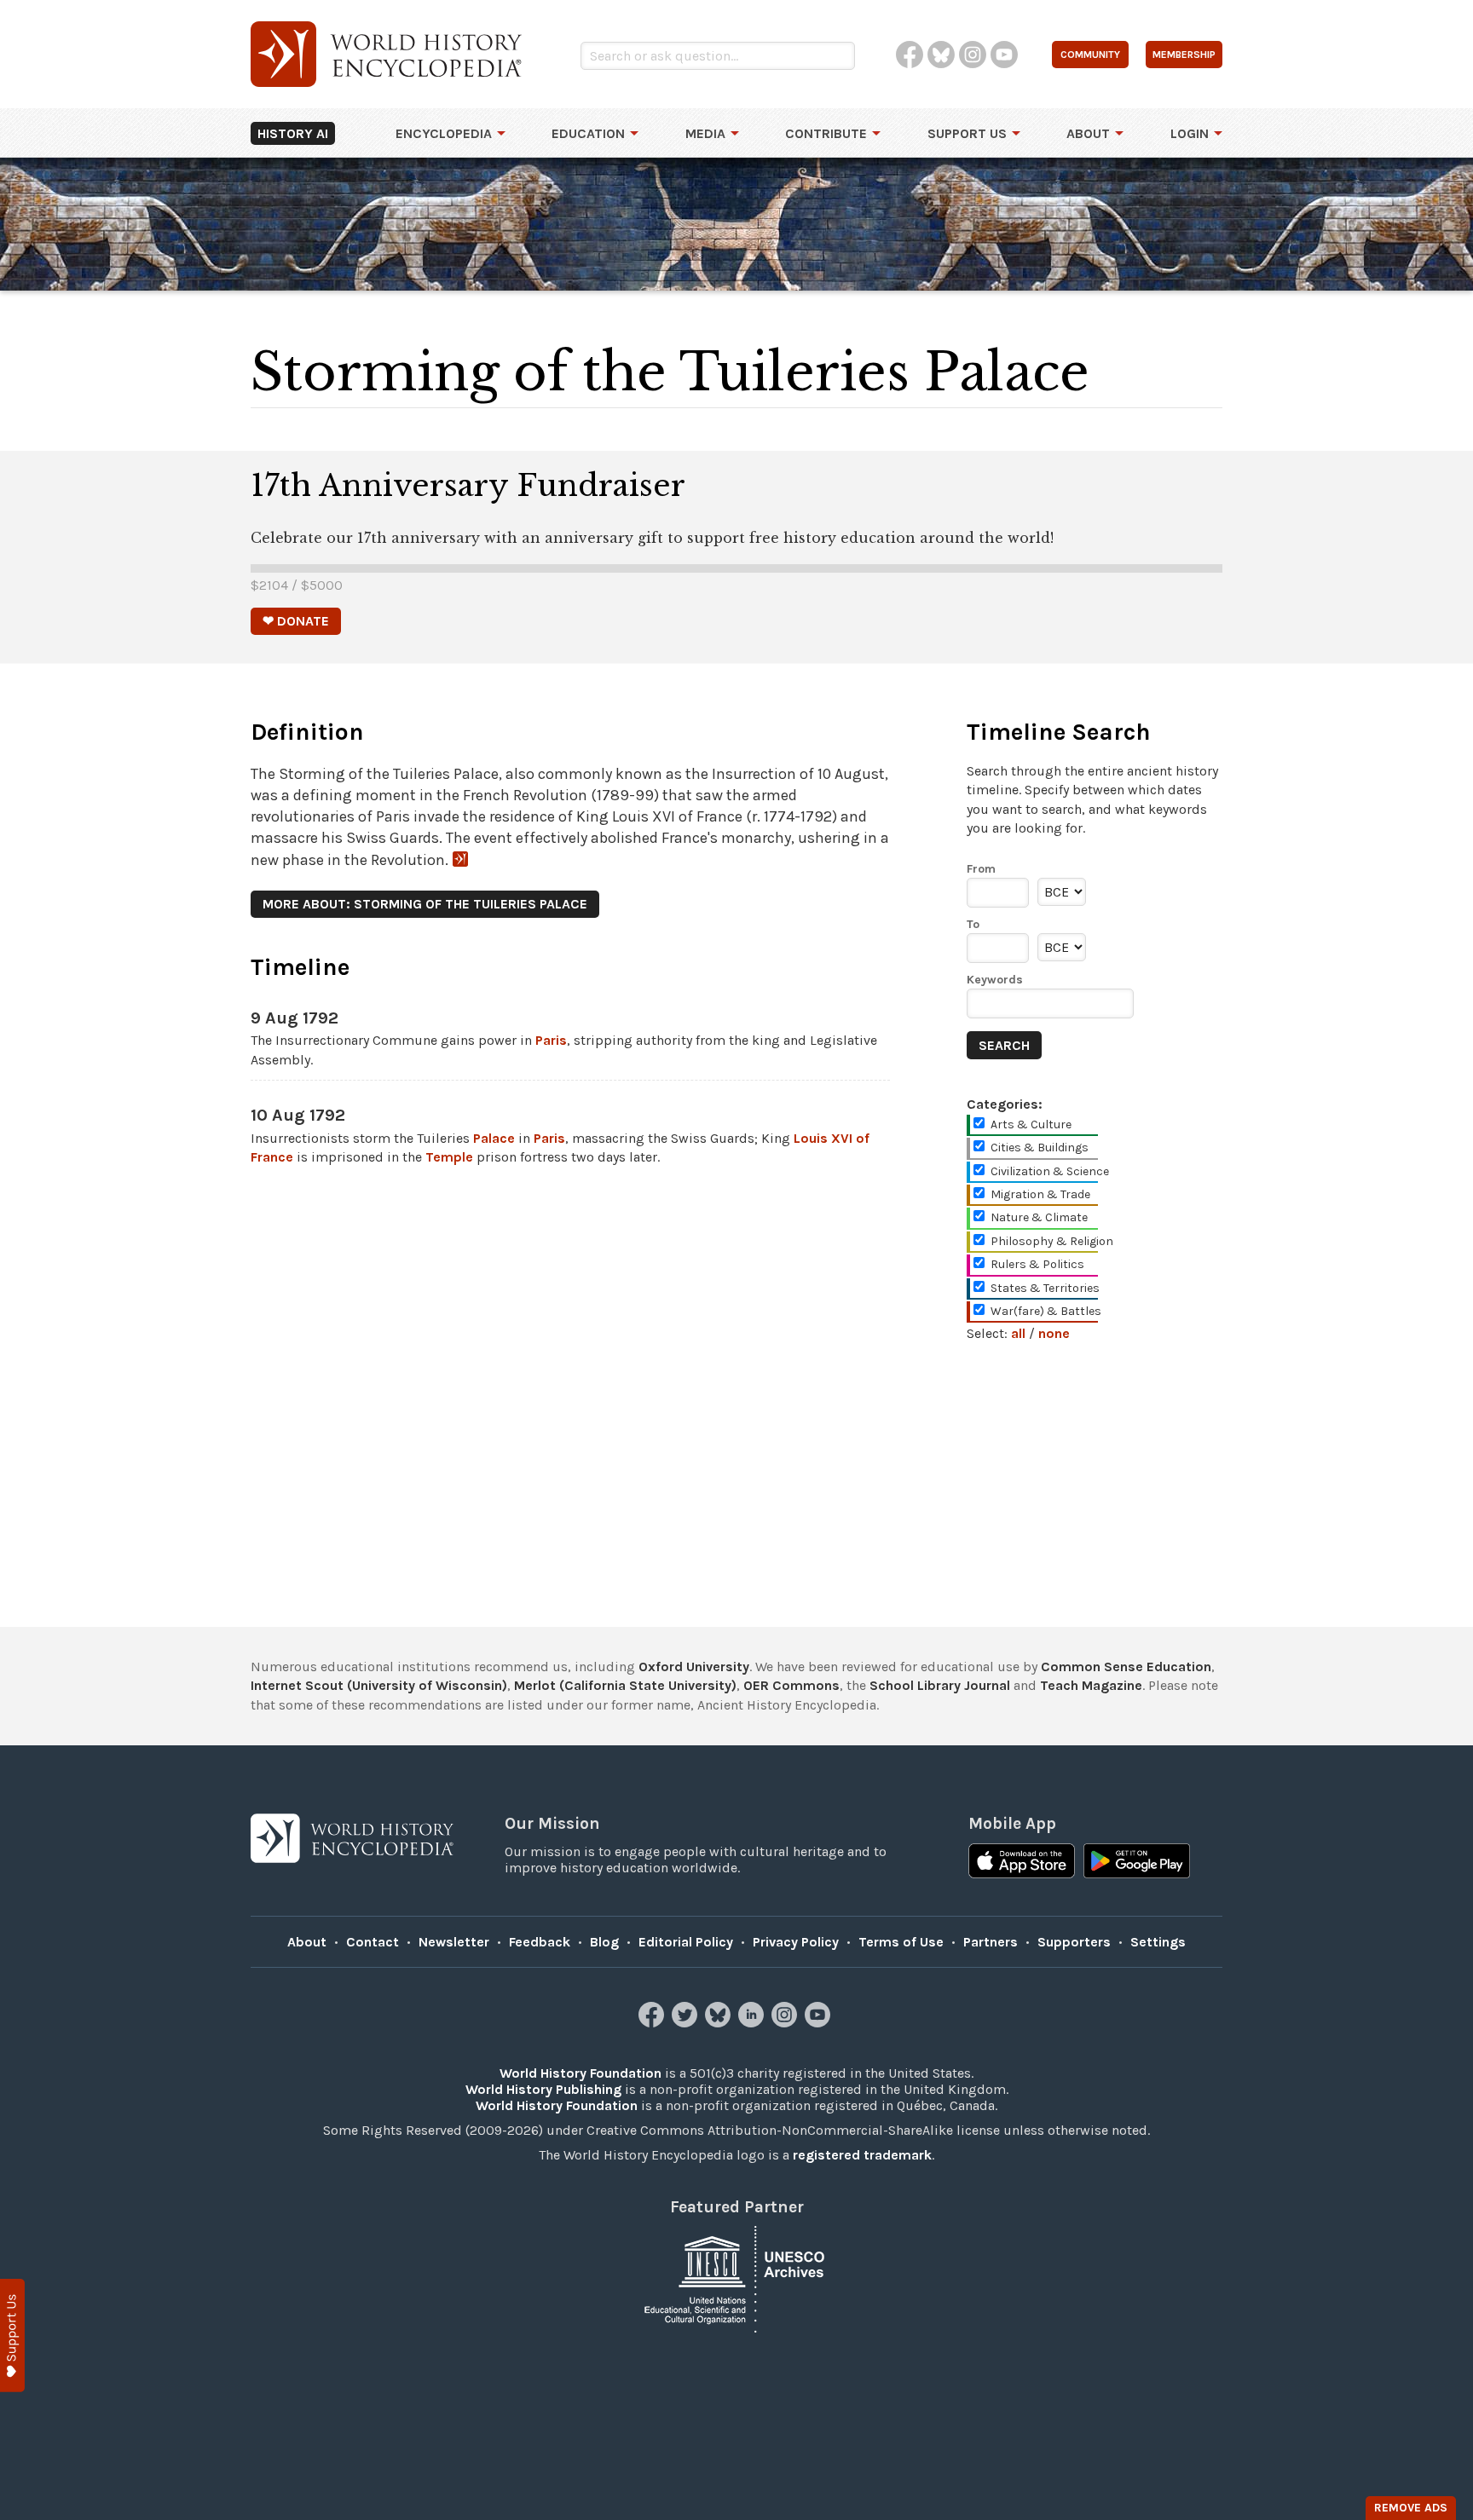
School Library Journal (940, 1685)
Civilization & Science (1050, 1171)
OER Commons (791, 1685)
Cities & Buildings (1040, 1148)
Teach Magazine (1091, 1685)
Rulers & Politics (1037, 1264)
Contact (373, 1942)
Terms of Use (901, 1942)
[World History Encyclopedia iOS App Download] (1022, 1863)
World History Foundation (581, 2073)
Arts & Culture (1031, 1124)
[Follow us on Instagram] (786, 2023)
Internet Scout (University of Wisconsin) (379, 1685)
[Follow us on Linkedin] (753, 2023)
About (1088, 133)
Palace (494, 1138)
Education (588, 133)
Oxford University (694, 1667)
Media (705, 133)
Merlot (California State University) (625, 1685)
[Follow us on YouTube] (820, 2023)
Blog (604, 1942)
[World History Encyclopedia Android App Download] (1137, 1863)
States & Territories (1045, 1288)
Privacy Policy (796, 1942)
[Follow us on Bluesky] (720, 2023)
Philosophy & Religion (1052, 1241)
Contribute (826, 133)
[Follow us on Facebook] (653, 2023)
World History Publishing (543, 2089)
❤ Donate (296, 621)
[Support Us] (12, 2335)
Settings (1158, 1942)
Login (1190, 133)
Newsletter (454, 1942)
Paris (551, 1040)
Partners (991, 1942)
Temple (449, 1157)
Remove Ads (1411, 2508)
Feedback (540, 1942)
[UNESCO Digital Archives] (736, 2278)
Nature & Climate (1039, 1217)
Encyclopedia (444, 133)
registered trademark (862, 2155)
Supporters (1074, 1942)
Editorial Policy (686, 1942)
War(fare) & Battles (1046, 1311)
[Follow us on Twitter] (687, 2023)
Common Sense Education (1126, 1667)
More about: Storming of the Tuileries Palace (425, 904)
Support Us (967, 133)
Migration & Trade (1040, 1194)
